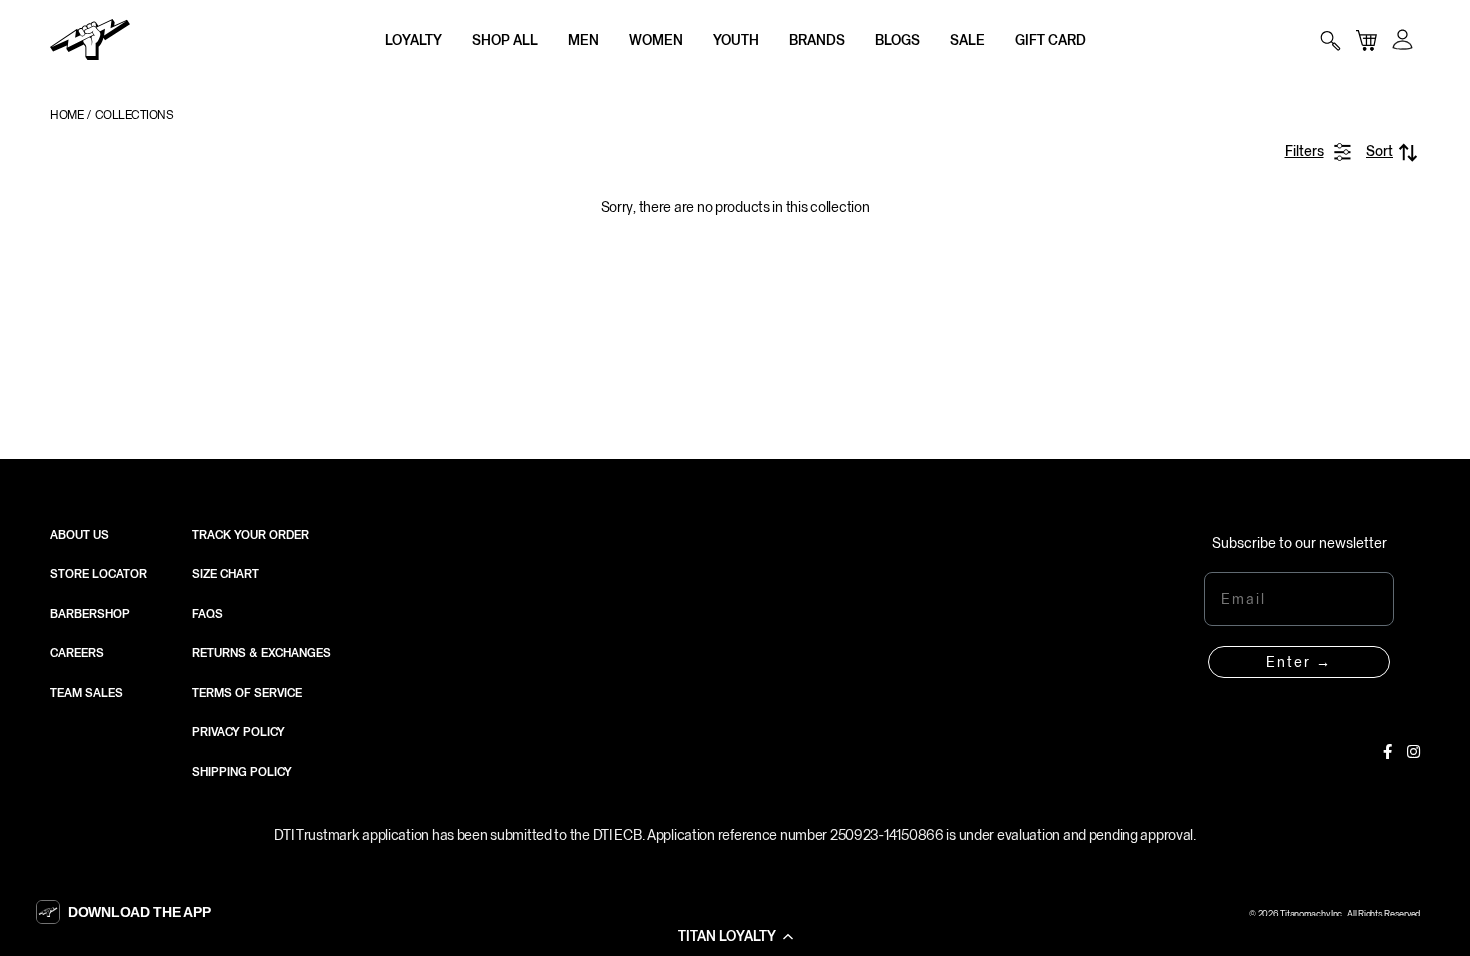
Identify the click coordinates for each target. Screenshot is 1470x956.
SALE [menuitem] (967, 40)
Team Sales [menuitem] (86, 693)
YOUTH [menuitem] (736, 40)
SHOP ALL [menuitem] (505, 40)
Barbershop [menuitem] (90, 614)
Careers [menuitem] (77, 653)
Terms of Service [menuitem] (247, 693)
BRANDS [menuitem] (817, 40)
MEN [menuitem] (583, 40)
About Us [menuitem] (79, 535)
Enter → (1299, 662)
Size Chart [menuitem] (225, 574)
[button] (735, 936)
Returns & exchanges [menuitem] (261, 653)
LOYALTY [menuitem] (413, 40)
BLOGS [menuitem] (897, 40)
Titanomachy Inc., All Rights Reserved (1350, 914)
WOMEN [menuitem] (656, 40)
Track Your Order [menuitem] (250, 535)
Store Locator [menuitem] (98, 574)
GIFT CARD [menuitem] (1050, 40)
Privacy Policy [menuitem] (238, 732)
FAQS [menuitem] (207, 614)
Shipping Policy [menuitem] (242, 772)
